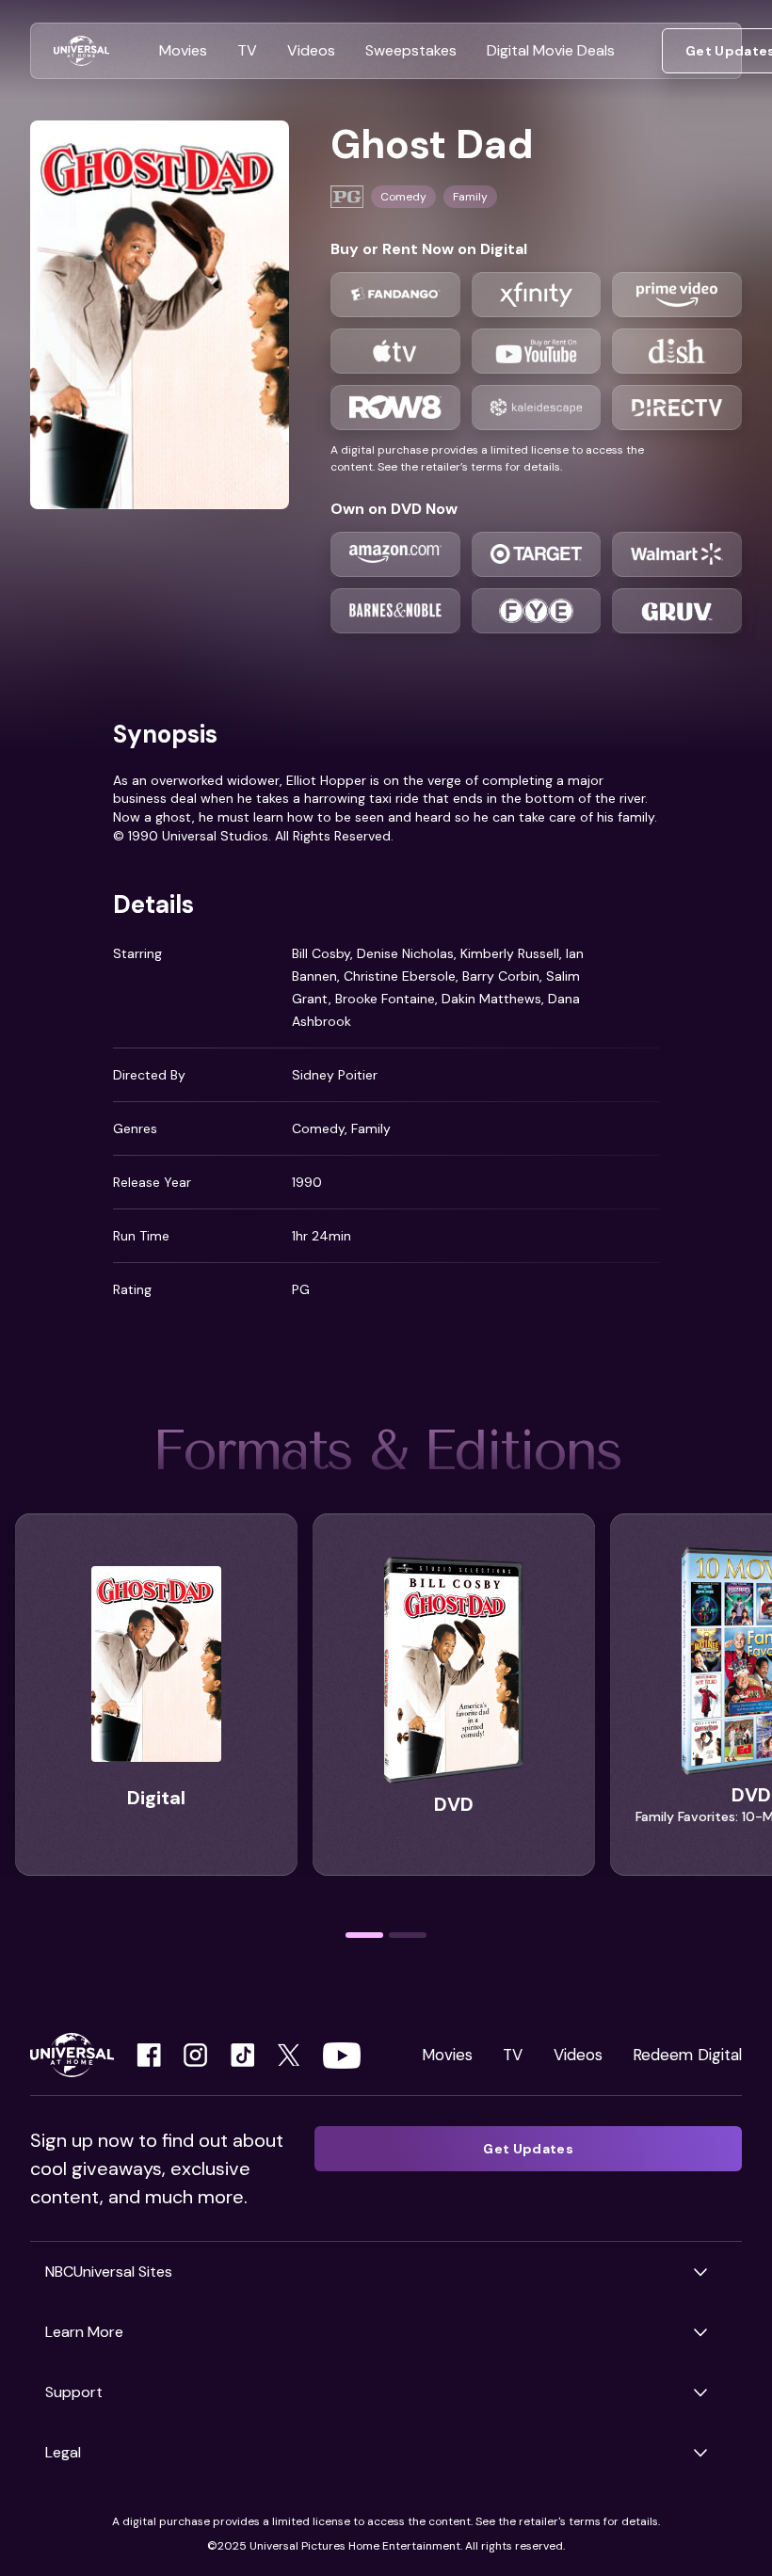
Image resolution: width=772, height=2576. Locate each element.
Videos (578, 2055)
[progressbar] (364, 1935)
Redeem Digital (687, 2055)
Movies (447, 2055)
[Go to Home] (81, 51)
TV (513, 2055)
